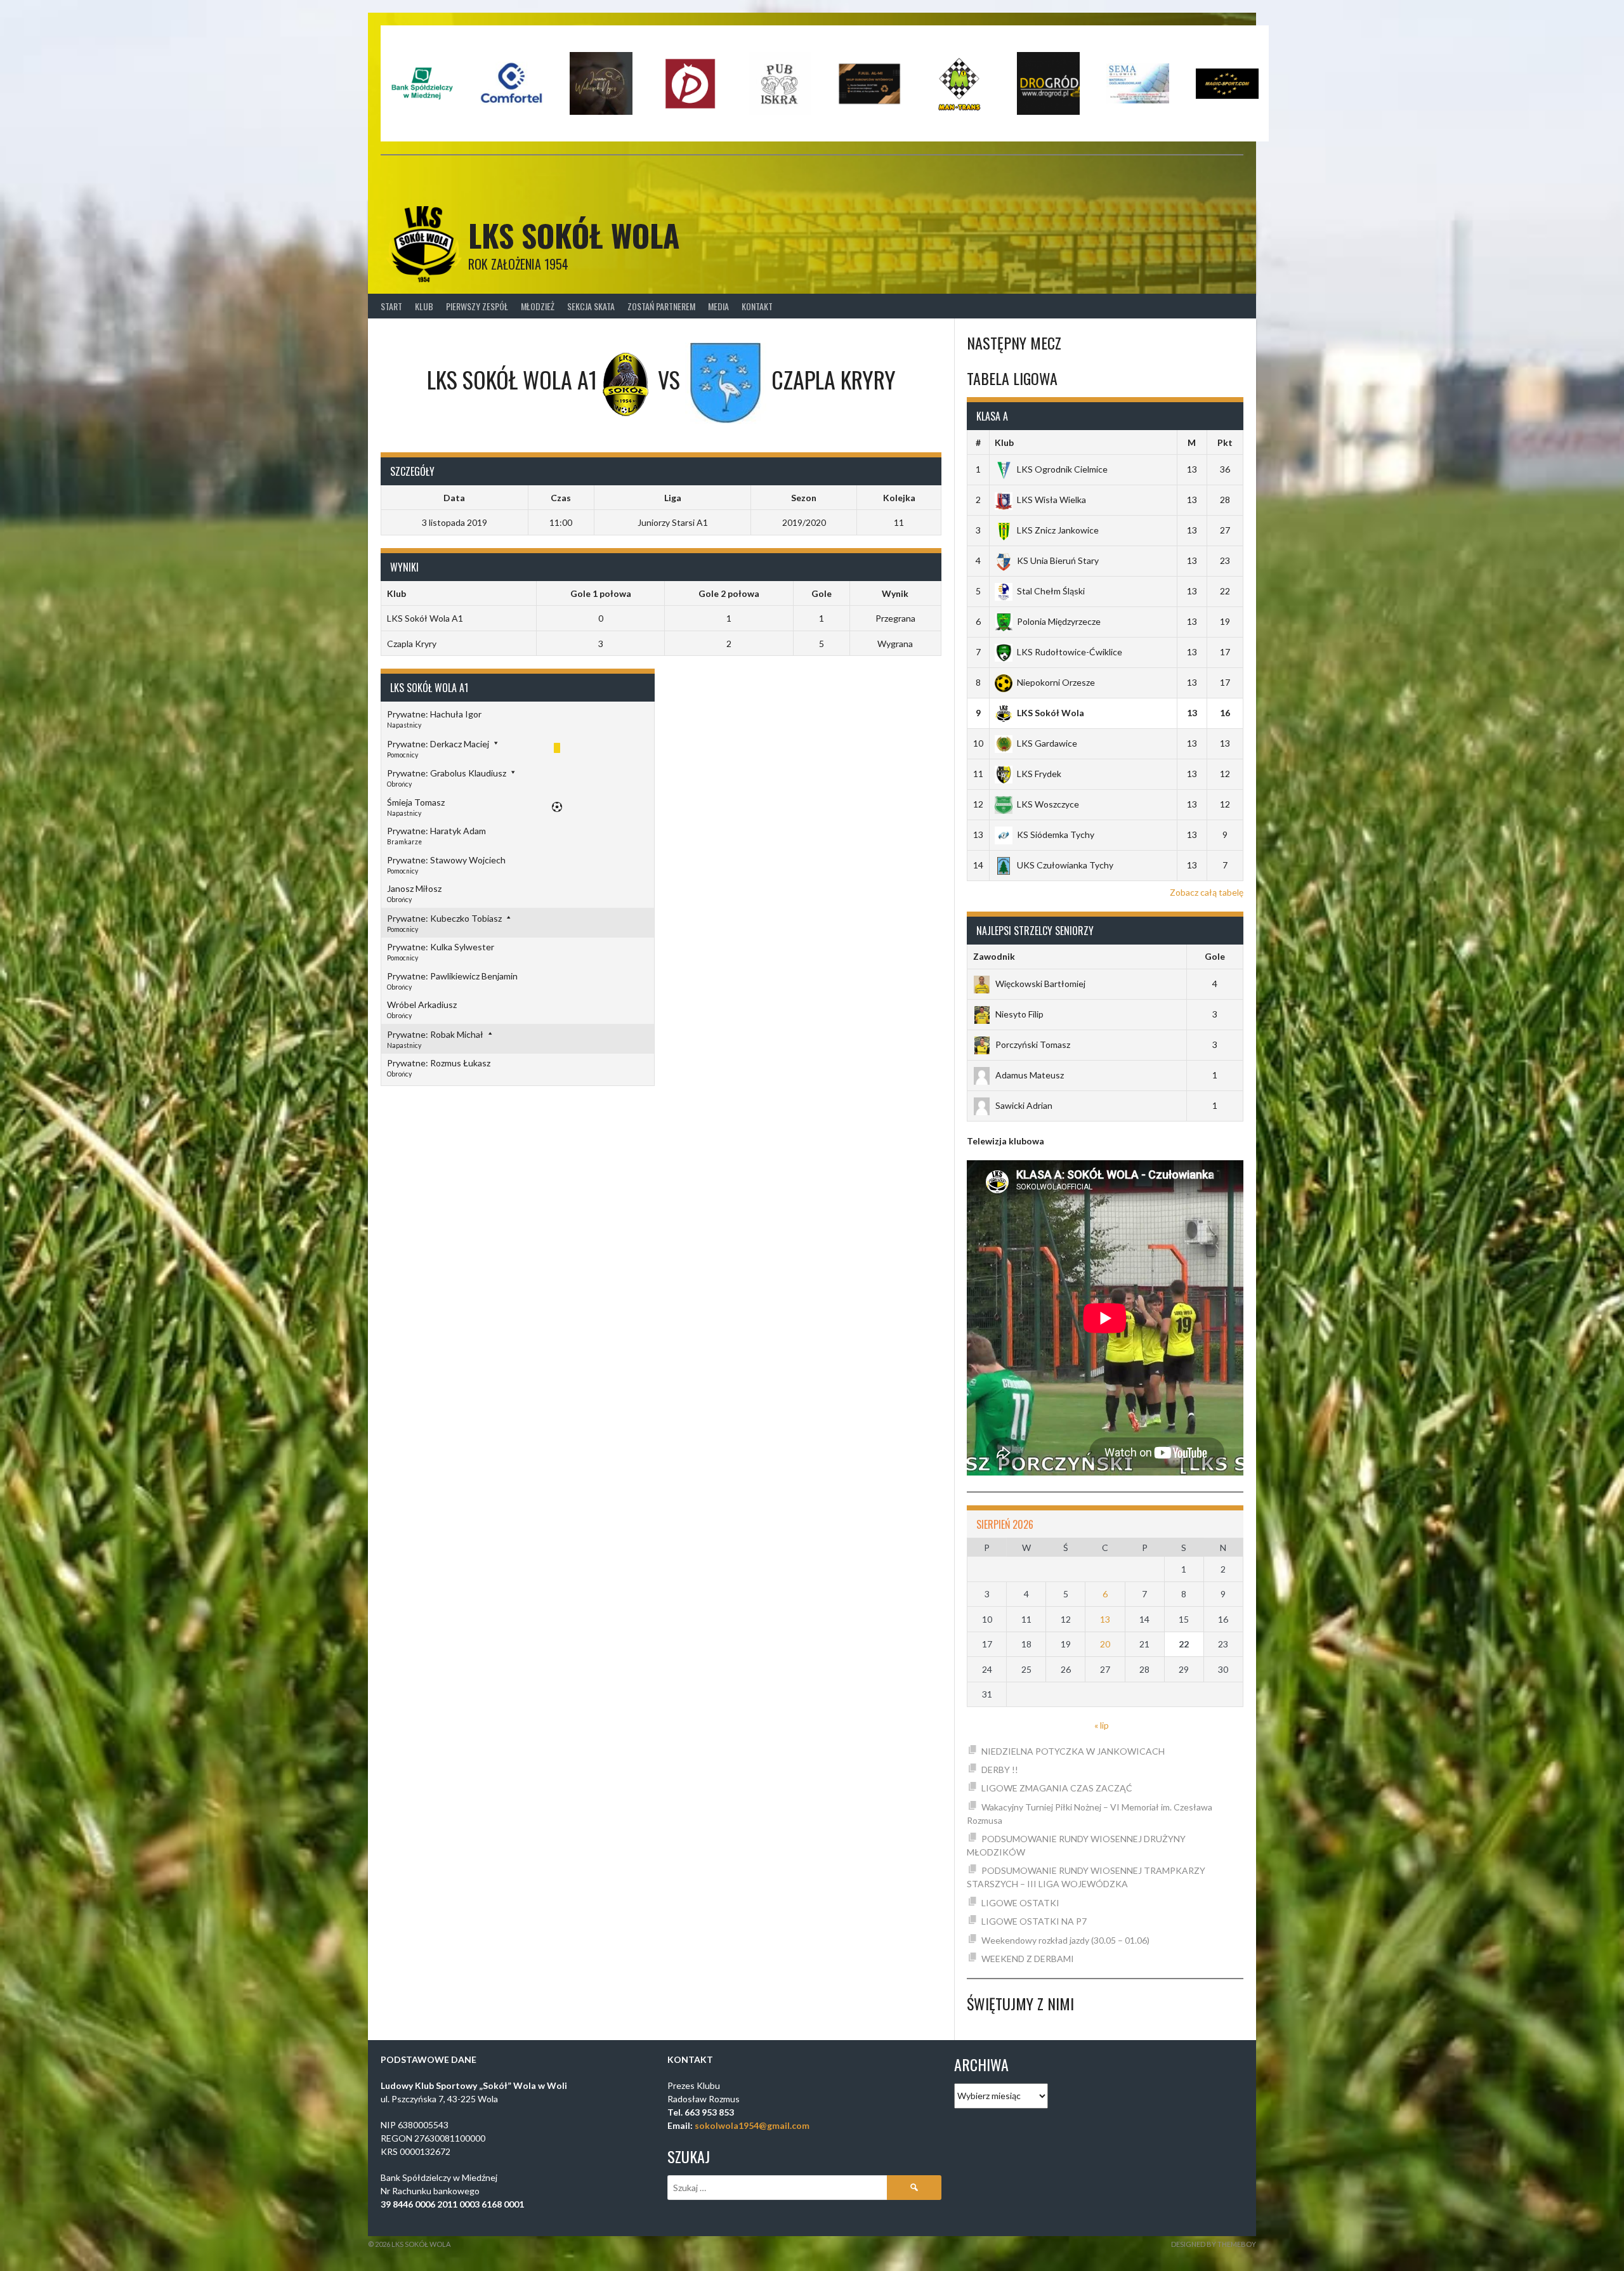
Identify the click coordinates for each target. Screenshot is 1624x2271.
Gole (1215, 956)
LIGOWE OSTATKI (1020, 1903)
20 (1105, 1644)
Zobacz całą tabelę (1207, 892)
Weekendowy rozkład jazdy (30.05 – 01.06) (1065, 1940)
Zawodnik (994, 956)
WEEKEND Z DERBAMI (1028, 1959)
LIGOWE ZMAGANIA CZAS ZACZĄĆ (1057, 1788)
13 (1105, 1619)
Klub (424, 306)
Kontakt (757, 306)
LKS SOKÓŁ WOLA (574, 235)
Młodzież (538, 306)
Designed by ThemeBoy (1214, 2244)
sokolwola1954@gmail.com (752, 2125)
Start (391, 306)
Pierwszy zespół (477, 306)
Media (718, 306)
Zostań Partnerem (661, 306)
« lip (1102, 1725)
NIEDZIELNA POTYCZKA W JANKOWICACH (1073, 1751)
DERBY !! (1000, 1770)
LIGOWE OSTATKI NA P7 (1034, 1921)
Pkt (1225, 442)
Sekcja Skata (591, 306)
